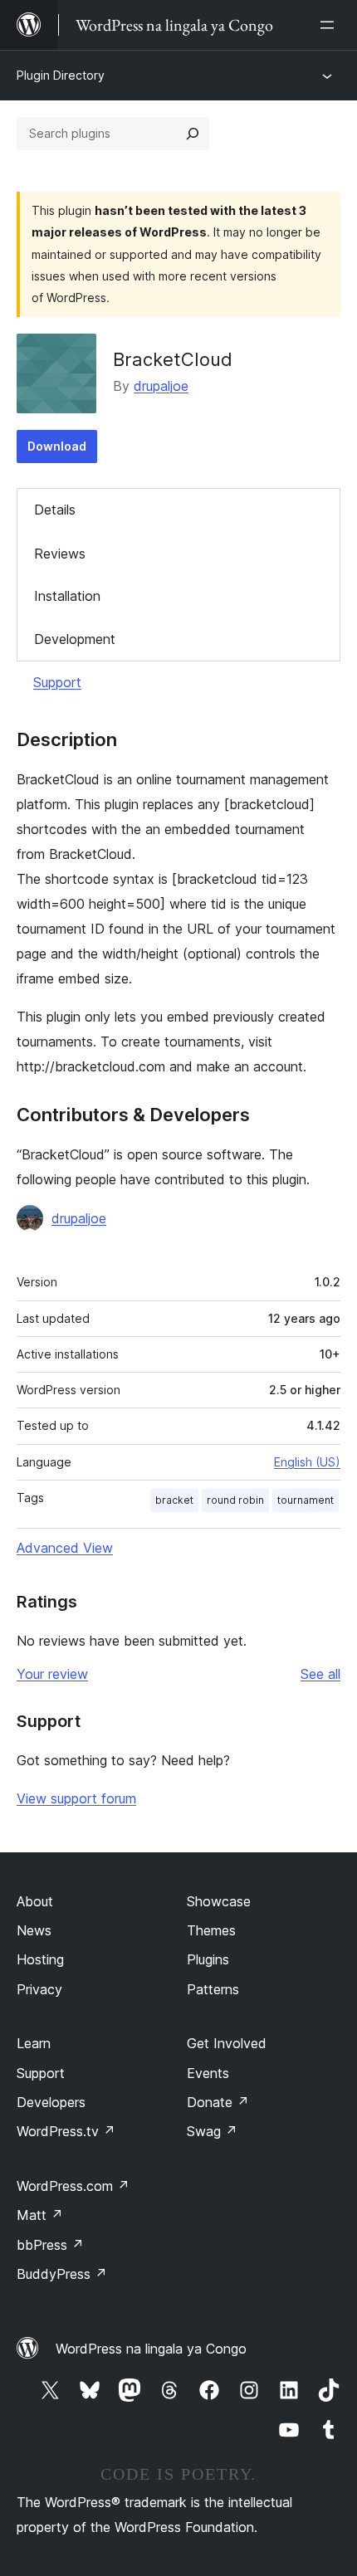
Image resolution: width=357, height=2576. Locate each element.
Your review (52, 1674)
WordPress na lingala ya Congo (151, 2349)
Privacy (39, 1989)
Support (57, 682)
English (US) (307, 1462)
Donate (218, 2102)
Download (57, 446)
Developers (51, 2102)
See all (320, 1674)
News (34, 1930)
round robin (235, 1500)
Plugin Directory (61, 75)
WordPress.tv (66, 2131)
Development (75, 639)
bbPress (50, 2245)
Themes (211, 1930)
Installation (67, 596)
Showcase (219, 1901)
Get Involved (227, 2043)
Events (208, 2073)
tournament (306, 1500)
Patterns (213, 1989)
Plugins (208, 1959)
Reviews (60, 554)
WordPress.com (73, 2186)
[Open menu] (330, 25)
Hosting (40, 1959)
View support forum (76, 1798)
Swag (212, 2131)
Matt (40, 2215)
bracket (174, 1500)
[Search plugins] (193, 134)
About (35, 1901)
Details (55, 510)
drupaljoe (161, 386)
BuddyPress (62, 2274)
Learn (34, 2043)
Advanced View (65, 1548)
